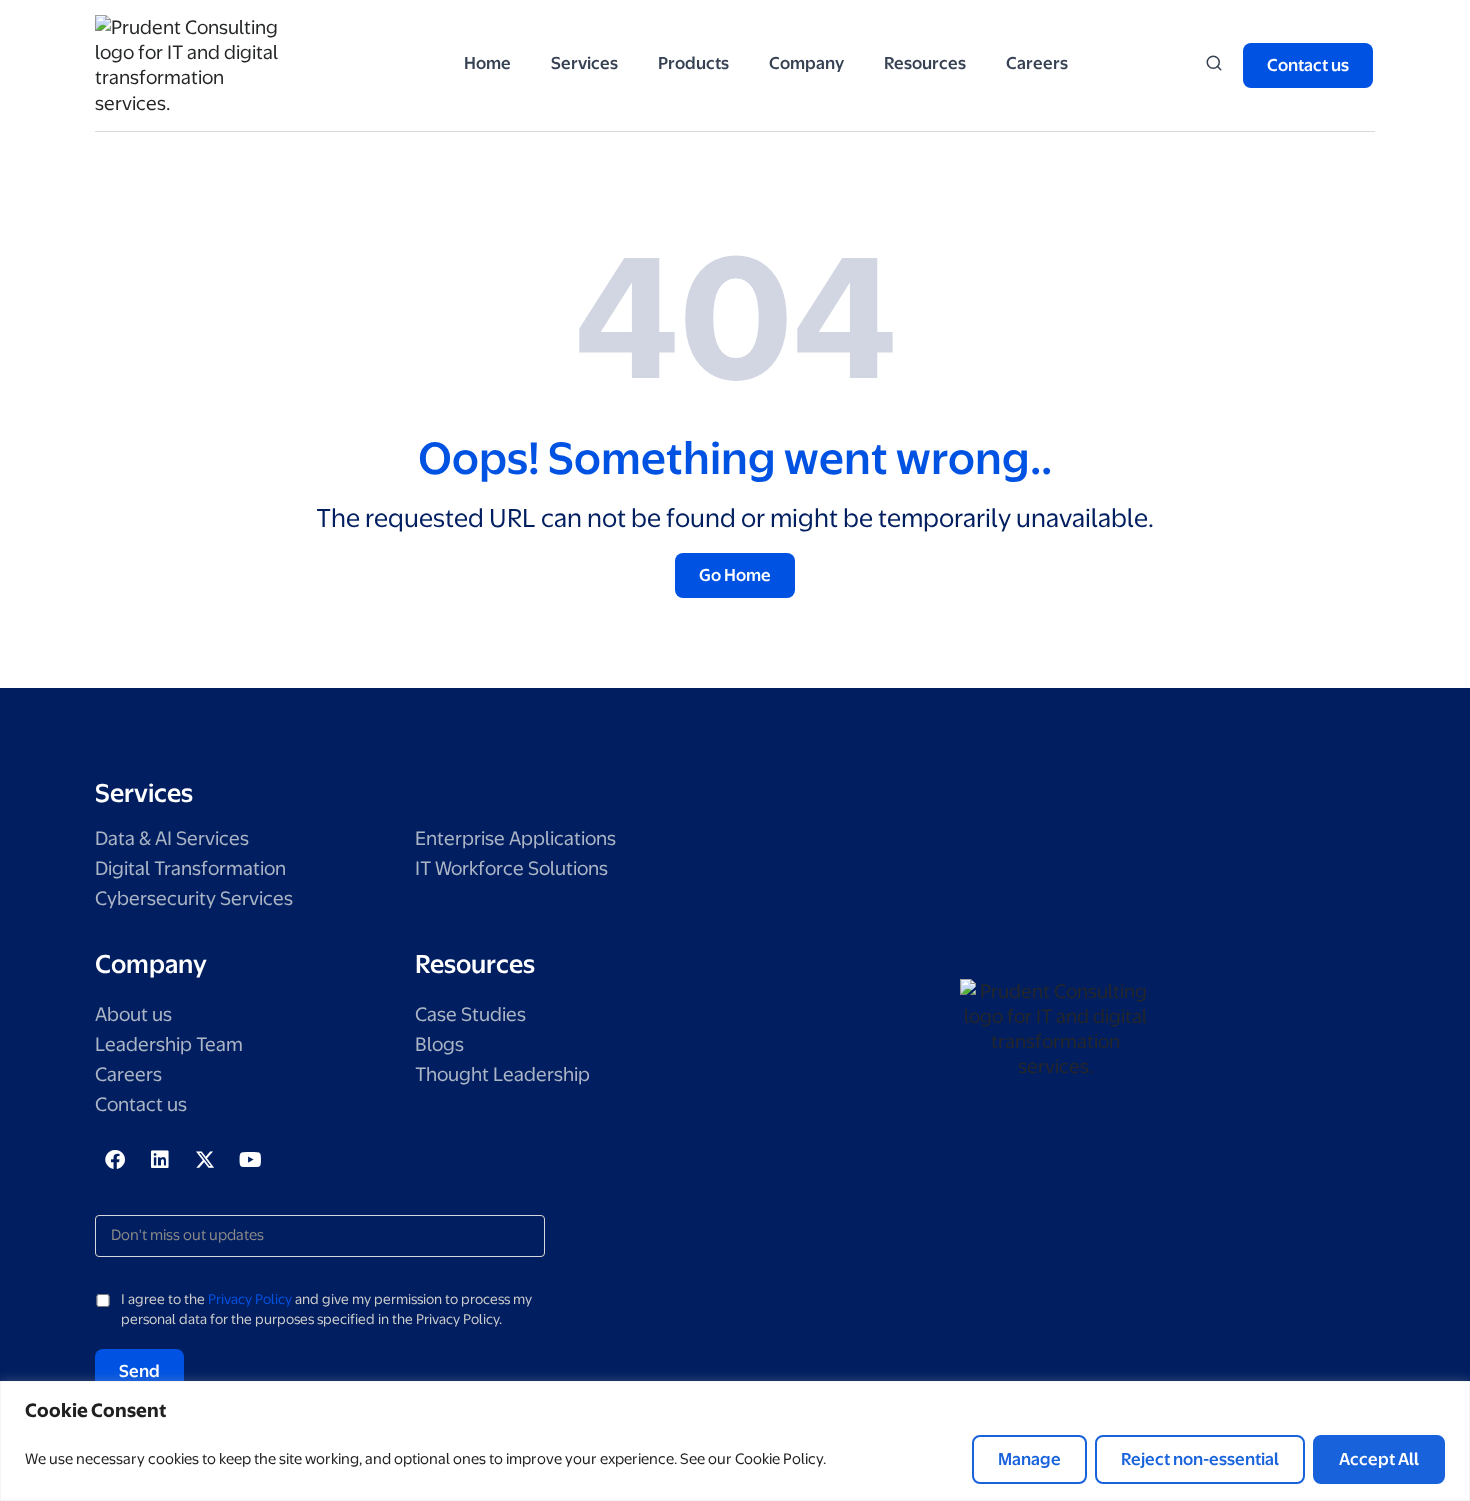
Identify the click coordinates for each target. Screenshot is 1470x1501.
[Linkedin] (160, 1160)
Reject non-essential (1200, 1459)
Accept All (1379, 1459)
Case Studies (470, 1014)
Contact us (141, 1104)
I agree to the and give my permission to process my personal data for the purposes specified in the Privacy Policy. (326, 1309)
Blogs (439, 1044)
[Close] (1449, 1398)
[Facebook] (115, 1160)
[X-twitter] (205, 1160)
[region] (735, 1441)
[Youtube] (250, 1160)
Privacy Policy (250, 1299)
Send (139, 1371)
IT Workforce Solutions (511, 868)
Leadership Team (169, 1044)
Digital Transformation (190, 868)
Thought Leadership (502, 1074)
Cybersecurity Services (194, 898)
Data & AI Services (172, 838)
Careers (128, 1074)
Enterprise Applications (515, 838)
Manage (1029, 1459)
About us (133, 1014)
